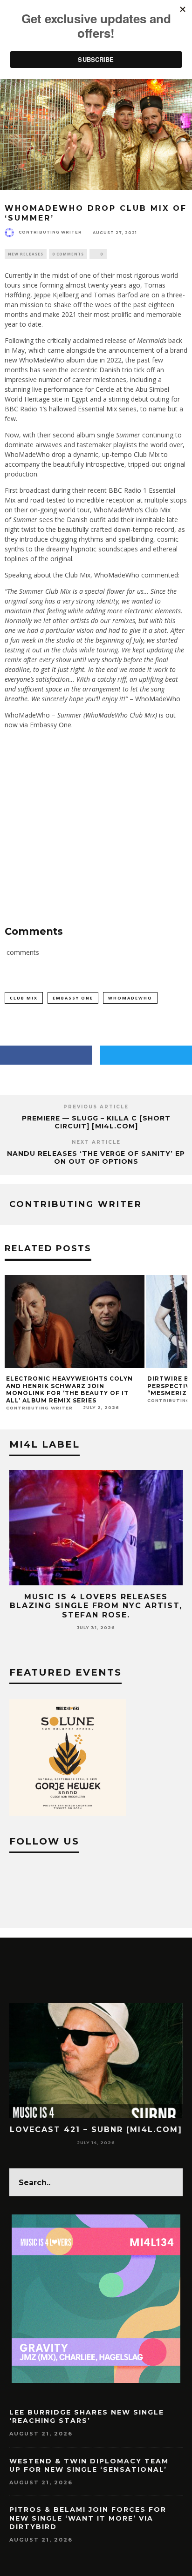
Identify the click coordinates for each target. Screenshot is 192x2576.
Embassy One (73, 998)
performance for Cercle (79, 389)
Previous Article (96, 1107)
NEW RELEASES (26, 254)
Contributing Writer (50, 232)
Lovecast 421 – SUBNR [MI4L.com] (96, 2130)
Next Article (96, 1142)
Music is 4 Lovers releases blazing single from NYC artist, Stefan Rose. (96, 1606)
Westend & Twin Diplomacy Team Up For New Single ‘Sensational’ (89, 2465)
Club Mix (24, 998)
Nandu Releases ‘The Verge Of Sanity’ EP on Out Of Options (96, 1157)
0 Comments (68, 254)
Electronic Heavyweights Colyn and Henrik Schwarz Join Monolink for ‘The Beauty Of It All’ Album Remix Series (69, 1389)
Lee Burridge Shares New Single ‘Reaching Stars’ (87, 2416)
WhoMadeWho (130, 998)
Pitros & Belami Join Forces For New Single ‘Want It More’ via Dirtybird (88, 2518)
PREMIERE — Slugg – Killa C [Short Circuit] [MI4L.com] (96, 1122)
